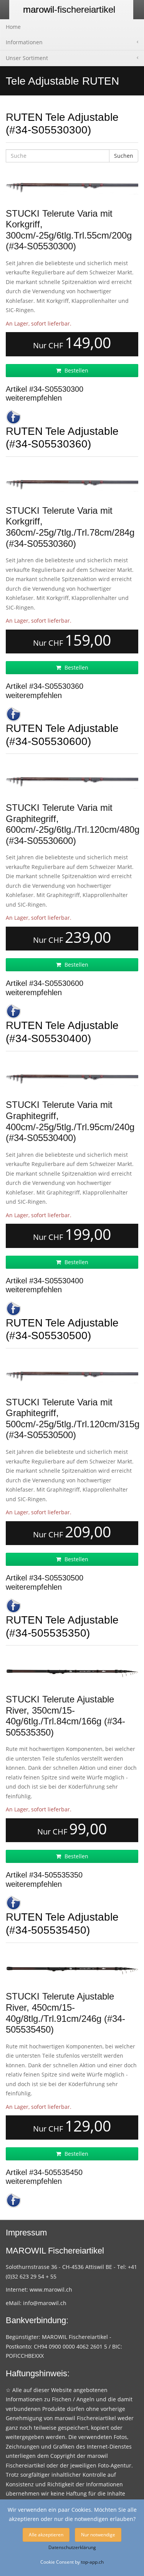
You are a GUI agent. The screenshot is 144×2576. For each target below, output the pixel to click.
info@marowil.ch (45, 2303)
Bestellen (76, 370)
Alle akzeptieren (46, 2535)
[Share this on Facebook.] (13, 417)
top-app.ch (92, 2562)
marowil (69, 9)
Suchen (124, 156)
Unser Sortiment (27, 58)
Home (13, 27)
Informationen (24, 42)
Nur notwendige (98, 2535)
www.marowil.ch (51, 2289)
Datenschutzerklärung (72, 2547)
